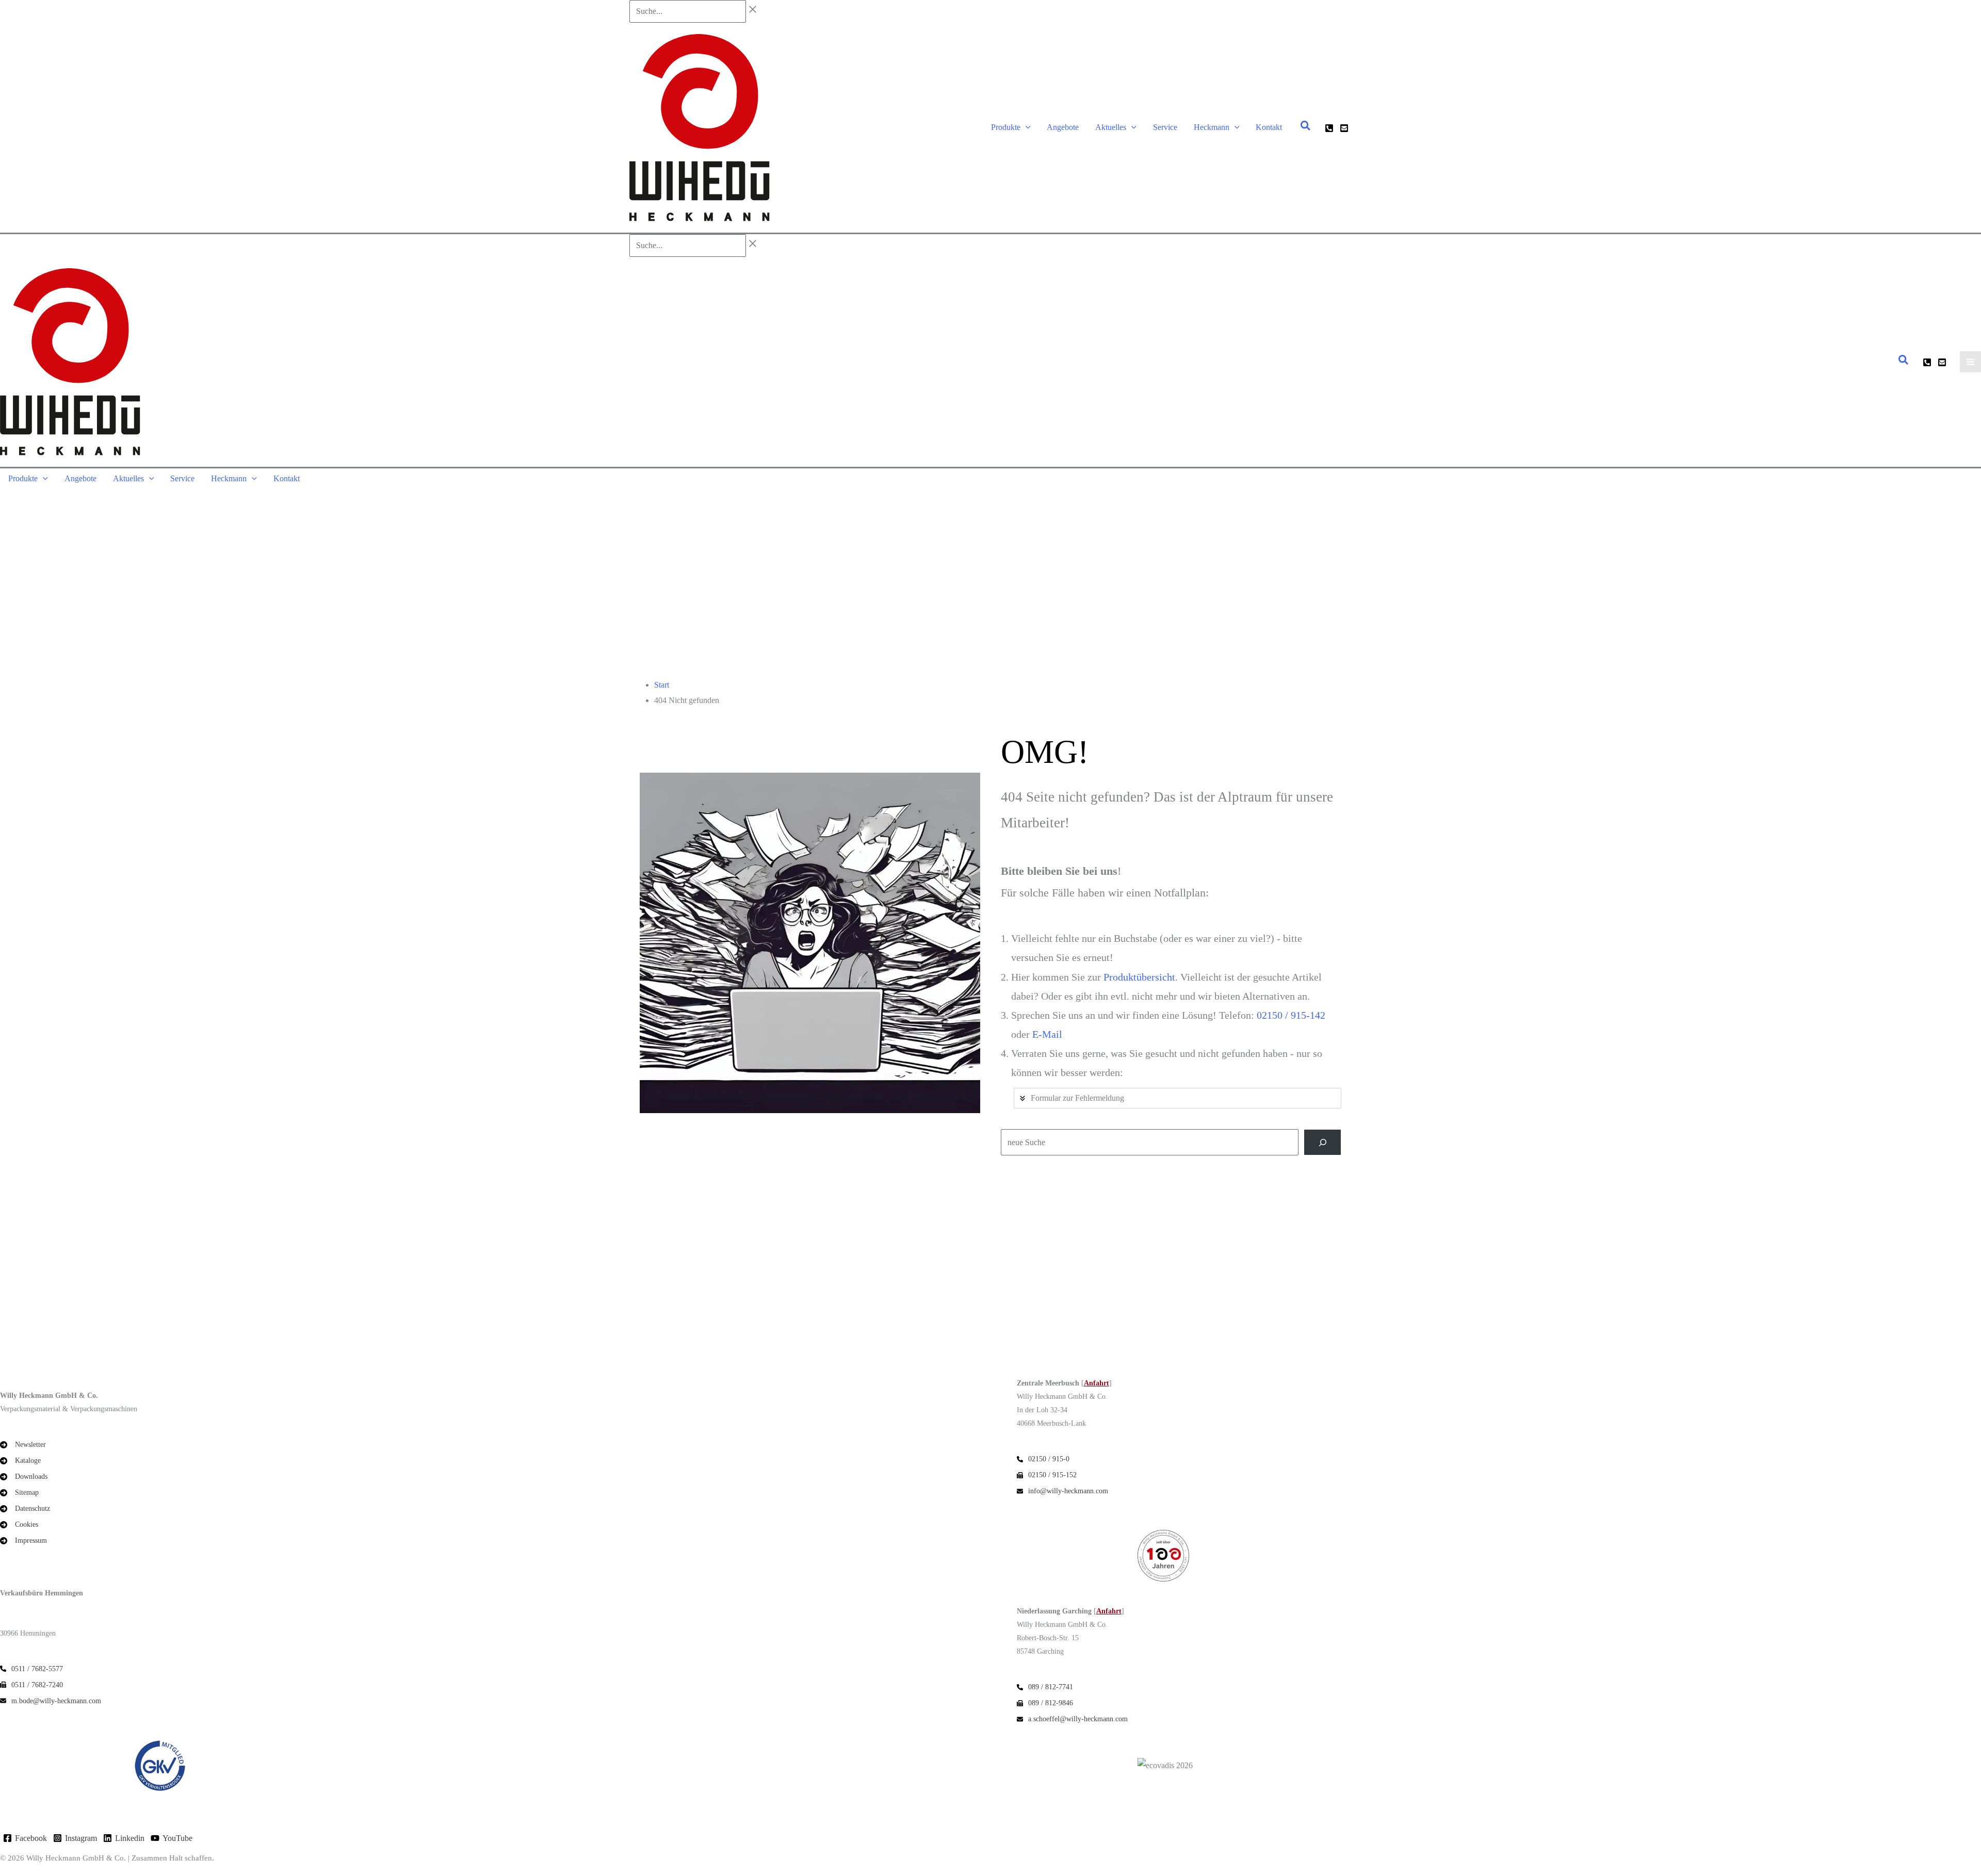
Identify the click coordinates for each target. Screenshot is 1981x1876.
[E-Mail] (1344, 128)
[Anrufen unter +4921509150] (1329, 128)
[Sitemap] (19, 1492)
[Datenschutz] (25, 1508)
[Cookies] (19, 1524)
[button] (1026, 127)
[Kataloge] (20, 1461)
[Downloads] (24, 1477)
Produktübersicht (1139, 977)
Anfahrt (1097, 1383)
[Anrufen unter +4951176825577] (31, 1669)
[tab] (1178, 1098)
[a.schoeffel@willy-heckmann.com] (1072, 1719)
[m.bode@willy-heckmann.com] (51, 1701)
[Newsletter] (23, 1445)
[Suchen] (1322, 1142)
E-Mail (1047, 1034)
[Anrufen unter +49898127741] (1045, 1687)
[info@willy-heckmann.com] (1062, 1491)
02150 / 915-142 (1291, 1015)
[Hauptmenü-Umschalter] (1970, 362)
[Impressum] (23, 1540)
